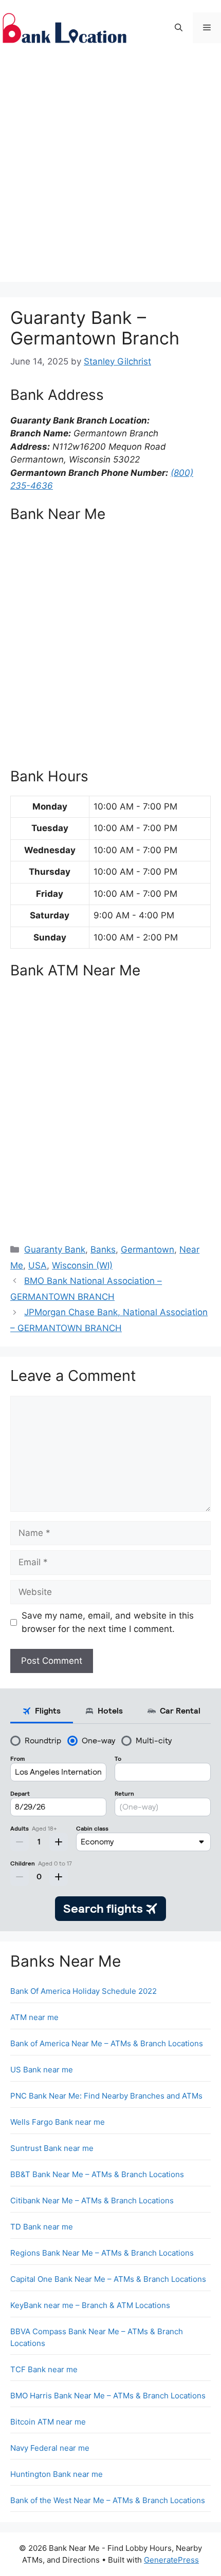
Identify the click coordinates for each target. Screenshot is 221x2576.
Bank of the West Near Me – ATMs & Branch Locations (108, 2500)
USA (38, 1265)
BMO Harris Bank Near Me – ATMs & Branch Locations (108, 2396)
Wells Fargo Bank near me (58, 2122)
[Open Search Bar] (179, 28)
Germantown (148, 1249)
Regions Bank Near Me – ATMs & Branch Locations (102, 2253)
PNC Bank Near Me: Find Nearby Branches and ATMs (106, 2096)
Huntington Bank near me (57, 2474)
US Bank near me (42, 2070)
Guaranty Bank (55, 1249)
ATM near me (34, 2017)
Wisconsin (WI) (82, 1265)
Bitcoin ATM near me (48, 2422)
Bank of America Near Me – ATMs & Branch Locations (107, 2043)
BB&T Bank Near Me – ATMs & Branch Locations (97, 2174)
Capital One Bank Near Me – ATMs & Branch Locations (108, 2279)
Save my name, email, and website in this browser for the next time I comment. (108, 1622)
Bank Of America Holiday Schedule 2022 (84, 1991)
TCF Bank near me (44, 2369)
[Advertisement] (110, 171)
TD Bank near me (42, 2227)
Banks (103, 1249)
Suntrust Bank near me (52, 2148)
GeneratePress (171, 2560)
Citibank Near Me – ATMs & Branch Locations (92, 2200)
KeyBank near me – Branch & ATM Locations (90, 2305)
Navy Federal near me (50, 2448)
